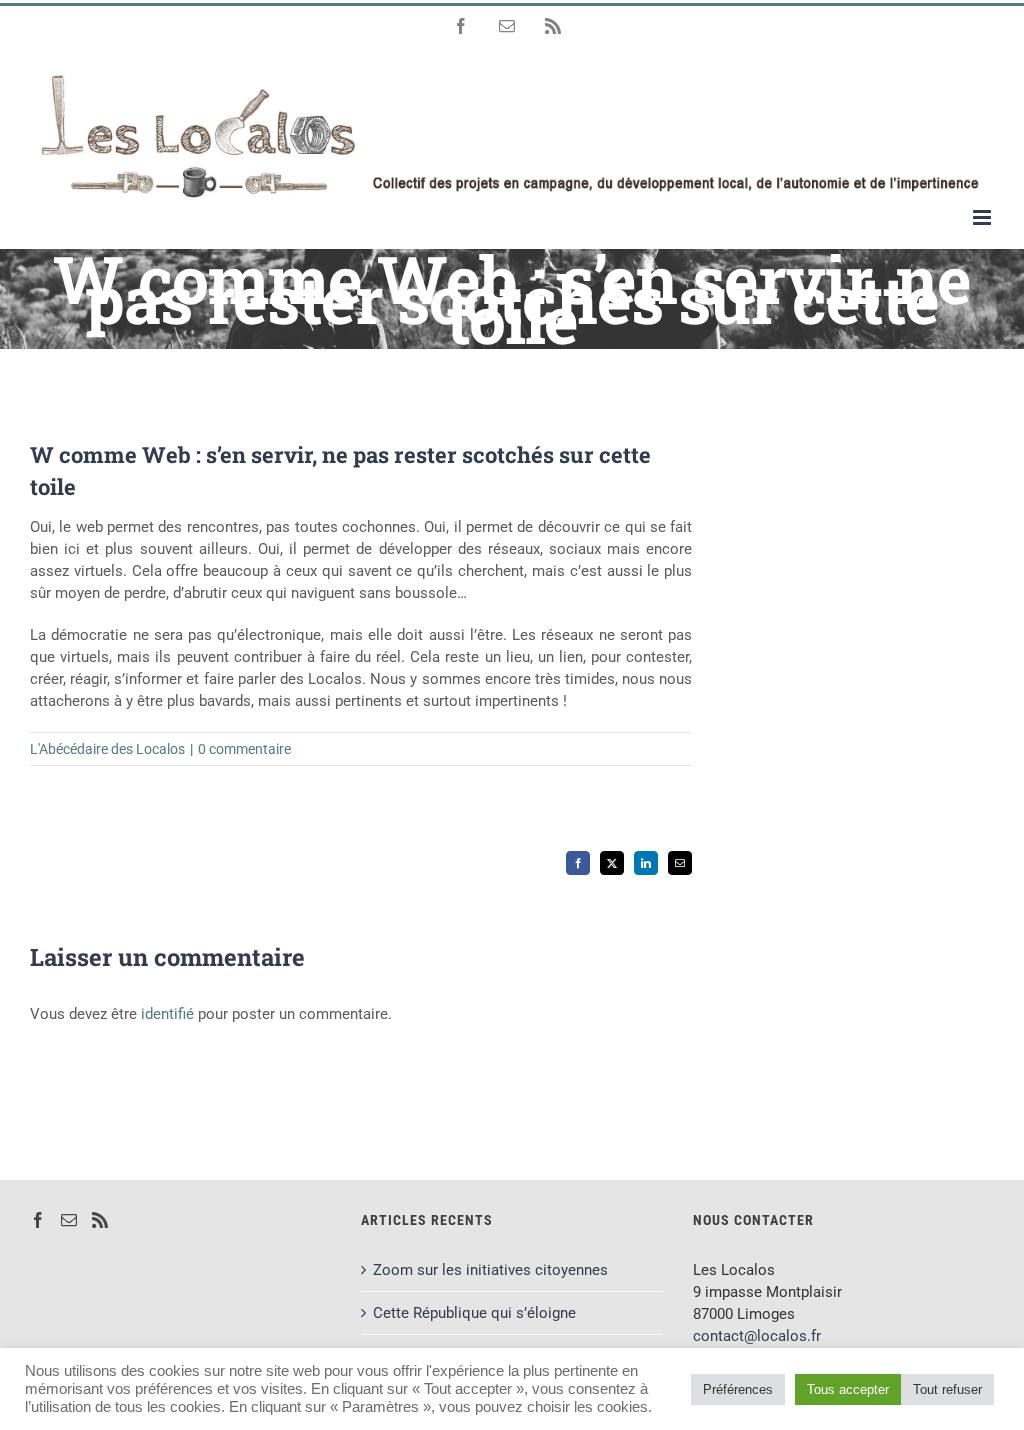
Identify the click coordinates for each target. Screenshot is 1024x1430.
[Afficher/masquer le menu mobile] (983, 217)
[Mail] (69, 1220)
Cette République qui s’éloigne (474, 1313)
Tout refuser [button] (947, 1389)
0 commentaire (244, 749)
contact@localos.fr (757, 1336)
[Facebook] (38, 1220)
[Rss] (100, 1220)
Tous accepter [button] (848, 1389)
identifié (167, 1014)
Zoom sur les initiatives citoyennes (490, 1270)
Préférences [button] (738, 1389)
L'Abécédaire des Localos (107, 749)
